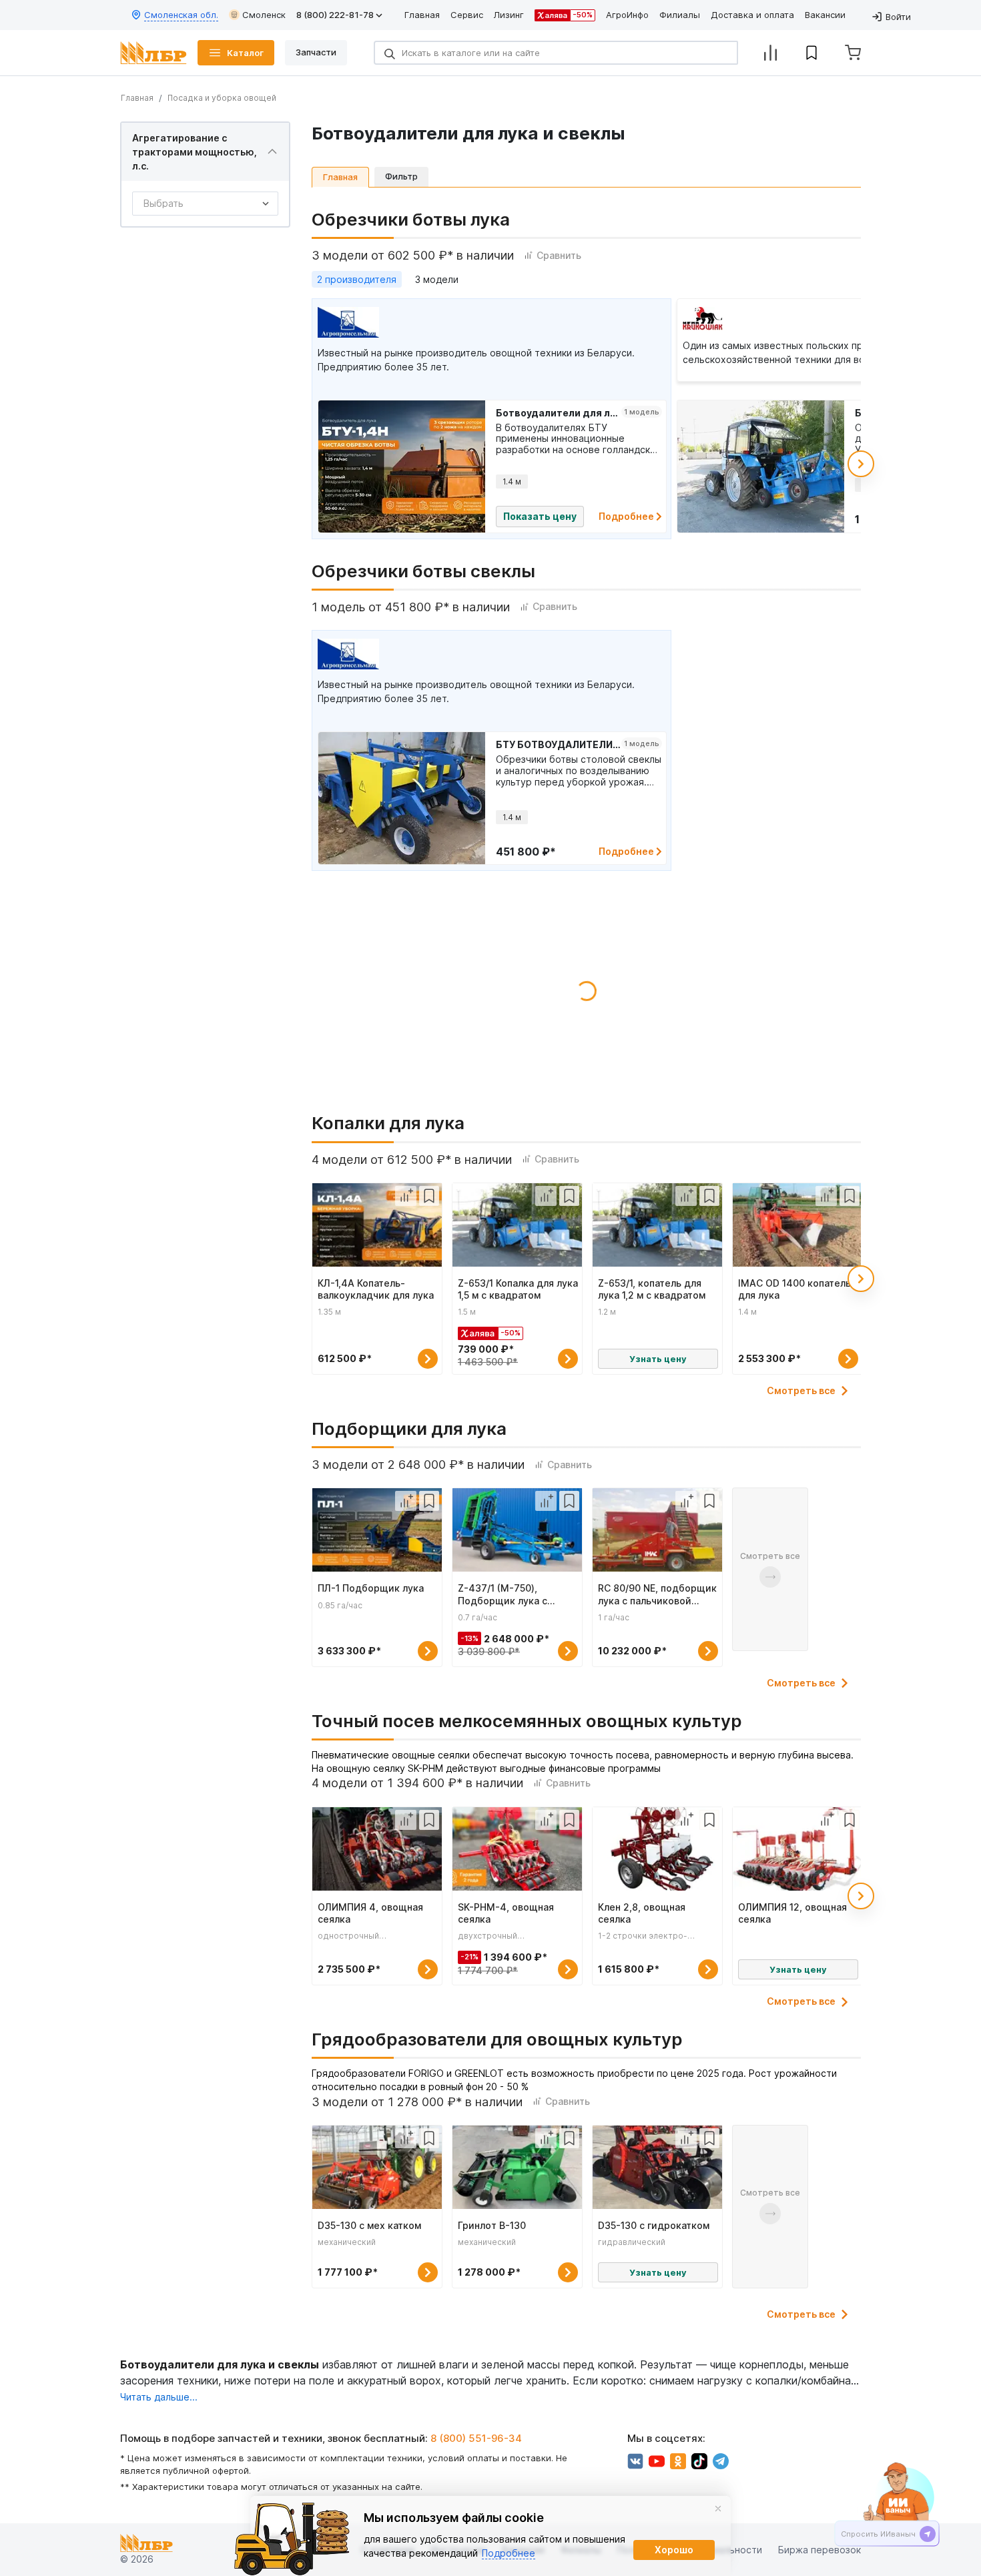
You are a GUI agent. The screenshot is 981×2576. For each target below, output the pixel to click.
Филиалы (680, 15)
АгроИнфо (627, 15)
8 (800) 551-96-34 (476, 2438)
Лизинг (509, 15)
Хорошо (674, 2550)
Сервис (467, 15)
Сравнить (559, 255)
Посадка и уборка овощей (222, 98)
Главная (422, 15)
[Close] (718, 2509)
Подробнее (627, 516)
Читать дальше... (159, 2397)
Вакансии (825, 15)
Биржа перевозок (820, 2550)
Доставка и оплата (752, 15)
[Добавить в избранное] (429, 1196)
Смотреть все (801, 1391)
